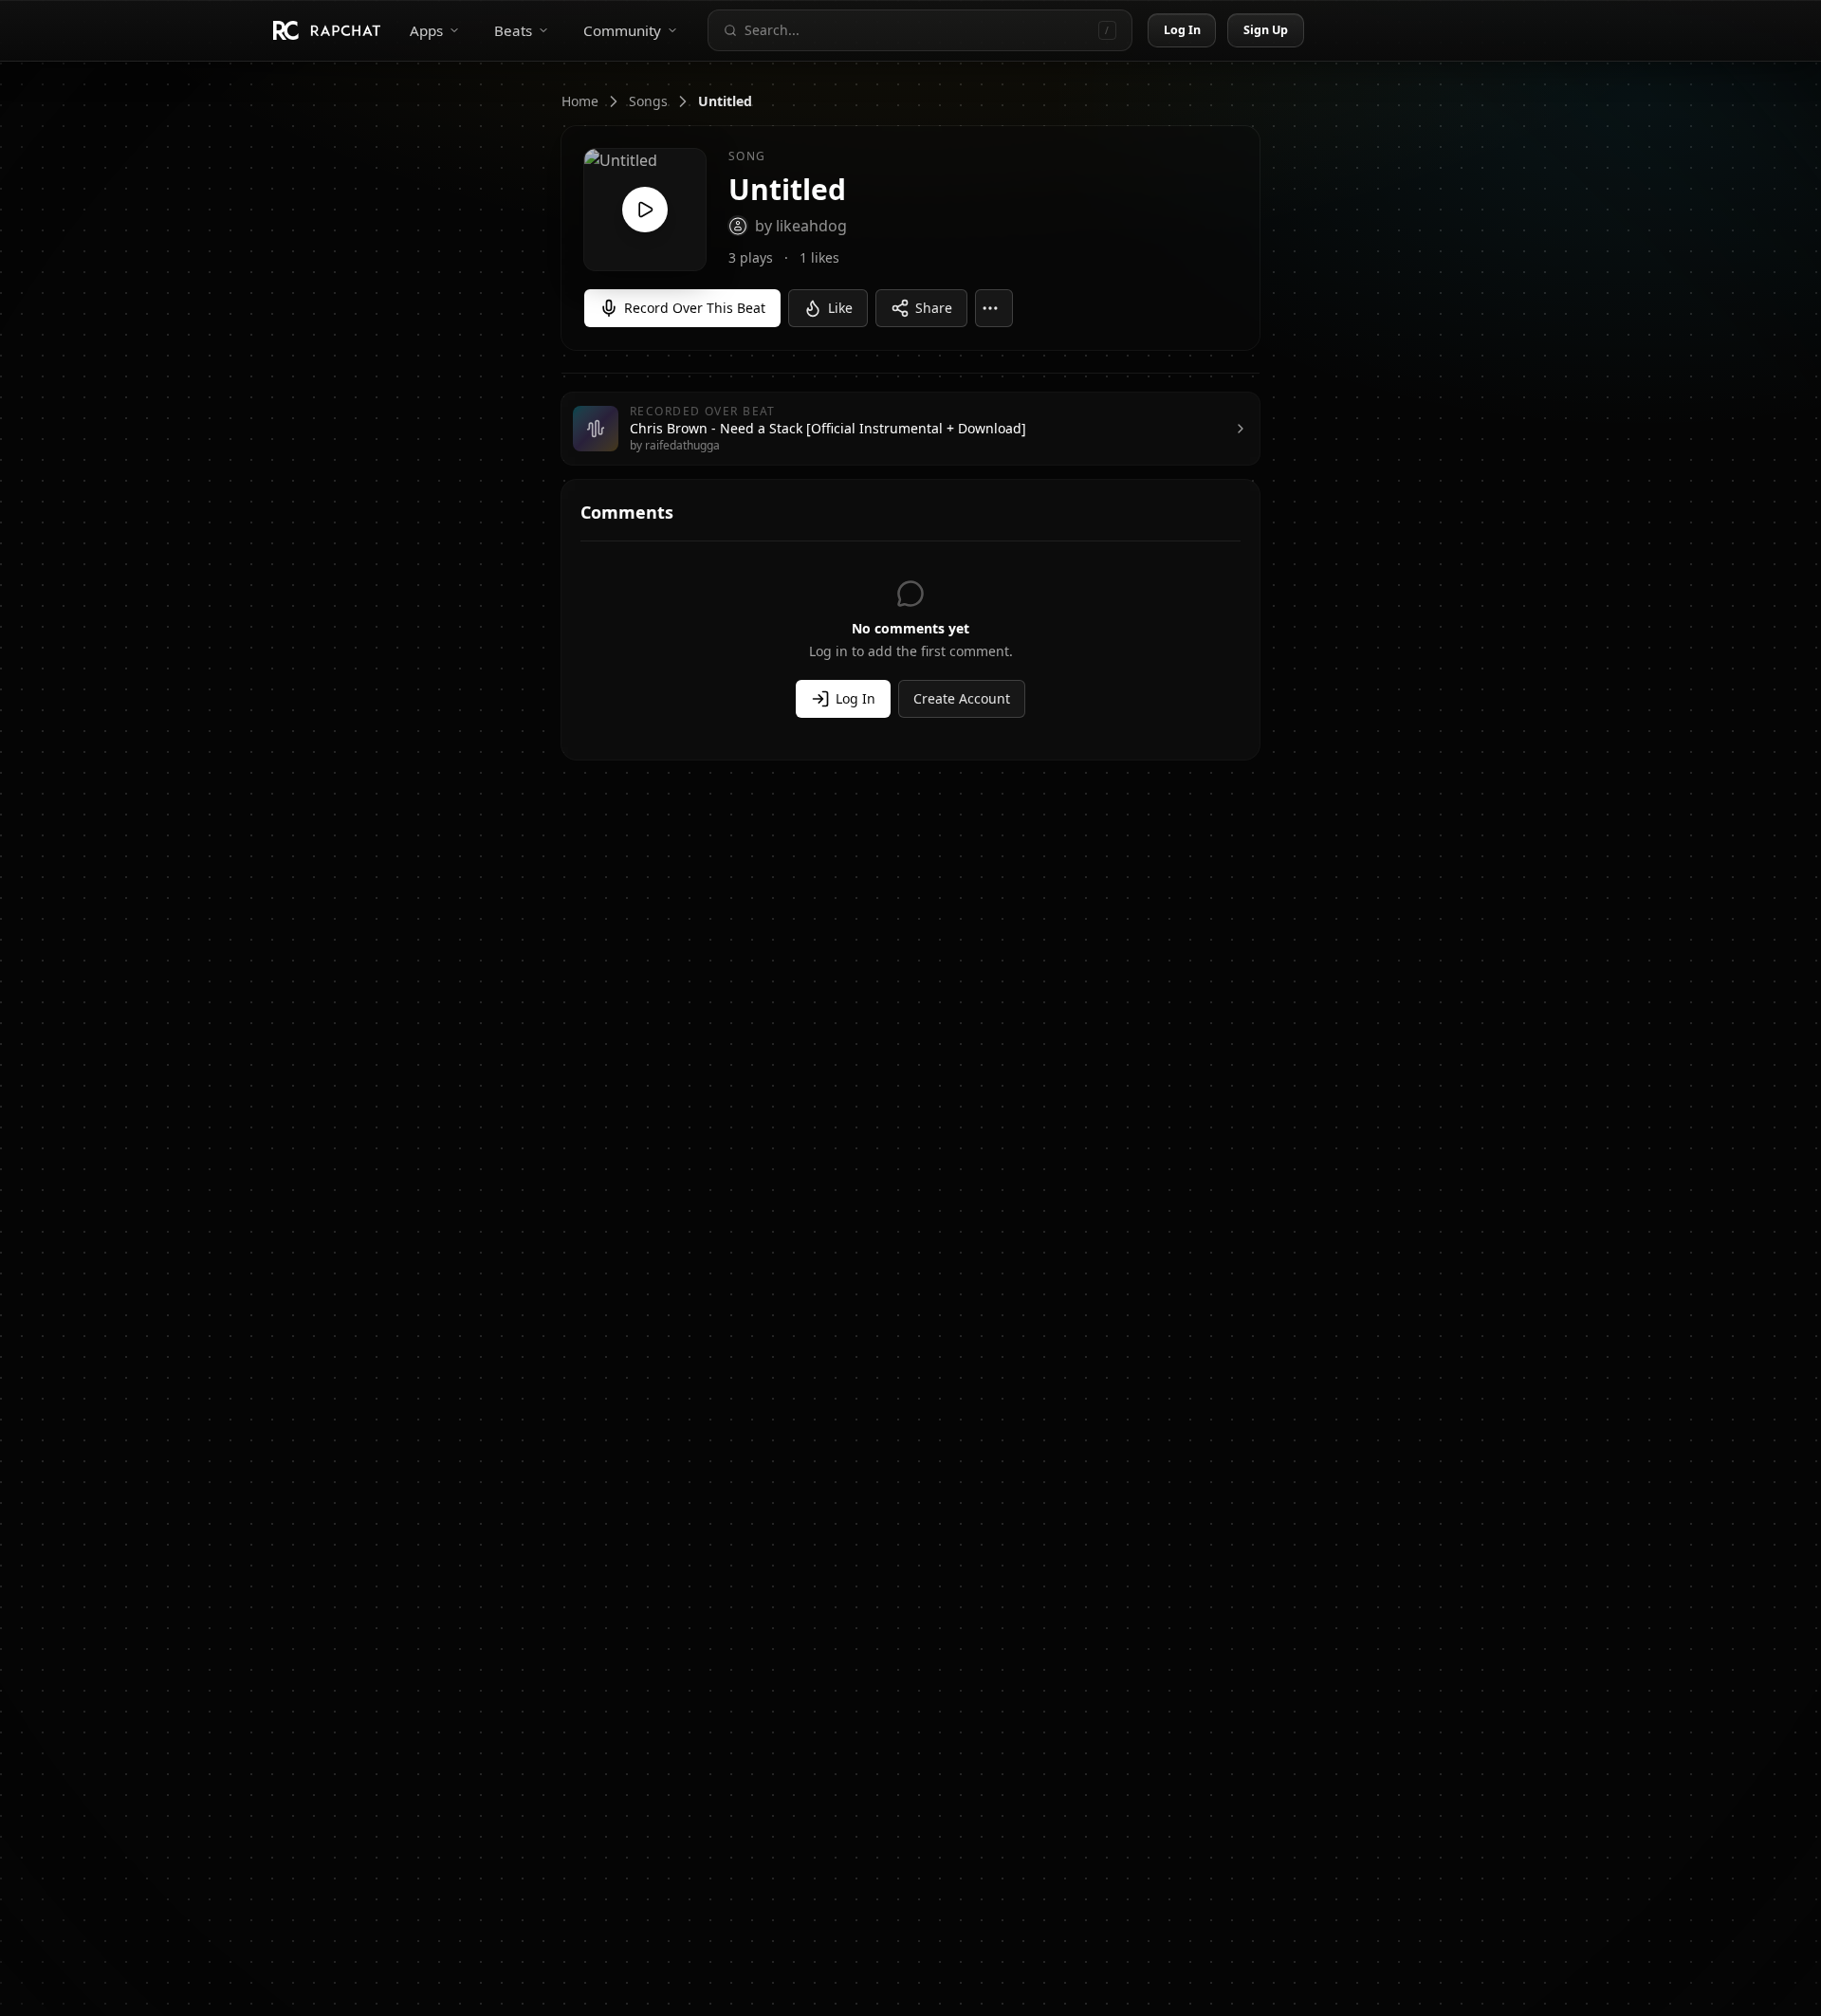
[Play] (645, 210)
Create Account (962, 698)
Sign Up (1266, 30)
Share (934, 308)
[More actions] (994, 308)
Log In (1183, 30)
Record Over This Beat (695, 308)
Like (840, 308)
